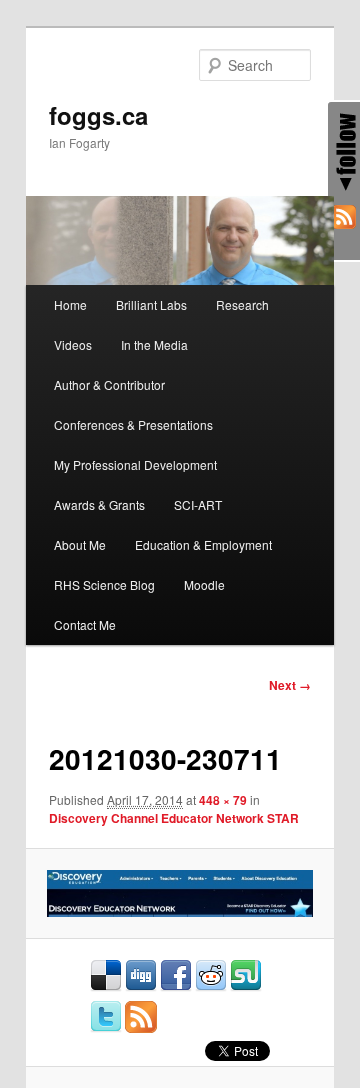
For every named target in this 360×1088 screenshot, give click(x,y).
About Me (80, 544)
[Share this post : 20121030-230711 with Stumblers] (246, 986)
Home (70, 304)
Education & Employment (203, 544)
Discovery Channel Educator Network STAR (174, 818)
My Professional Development (135, 464)
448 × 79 (223, 800)
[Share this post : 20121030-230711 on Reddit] (211, 986)
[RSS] (344, 220)
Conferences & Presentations (133, 424)
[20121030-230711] (179, 893)
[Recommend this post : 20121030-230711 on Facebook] (176, 986)
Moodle (204, 584)
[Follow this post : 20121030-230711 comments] (141, 1027)
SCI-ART (198, 504)
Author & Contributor (109, 384)
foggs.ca (98, 115)
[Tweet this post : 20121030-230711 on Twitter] (106, 1027)
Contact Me (85, 624)
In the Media (154, 344)
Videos (73, 344)
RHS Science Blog (104, 584)
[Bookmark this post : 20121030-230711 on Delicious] (106, 986)
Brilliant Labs (151, 304)
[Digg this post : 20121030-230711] (141, 986)
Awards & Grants (99, 504)
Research (242, 304)
